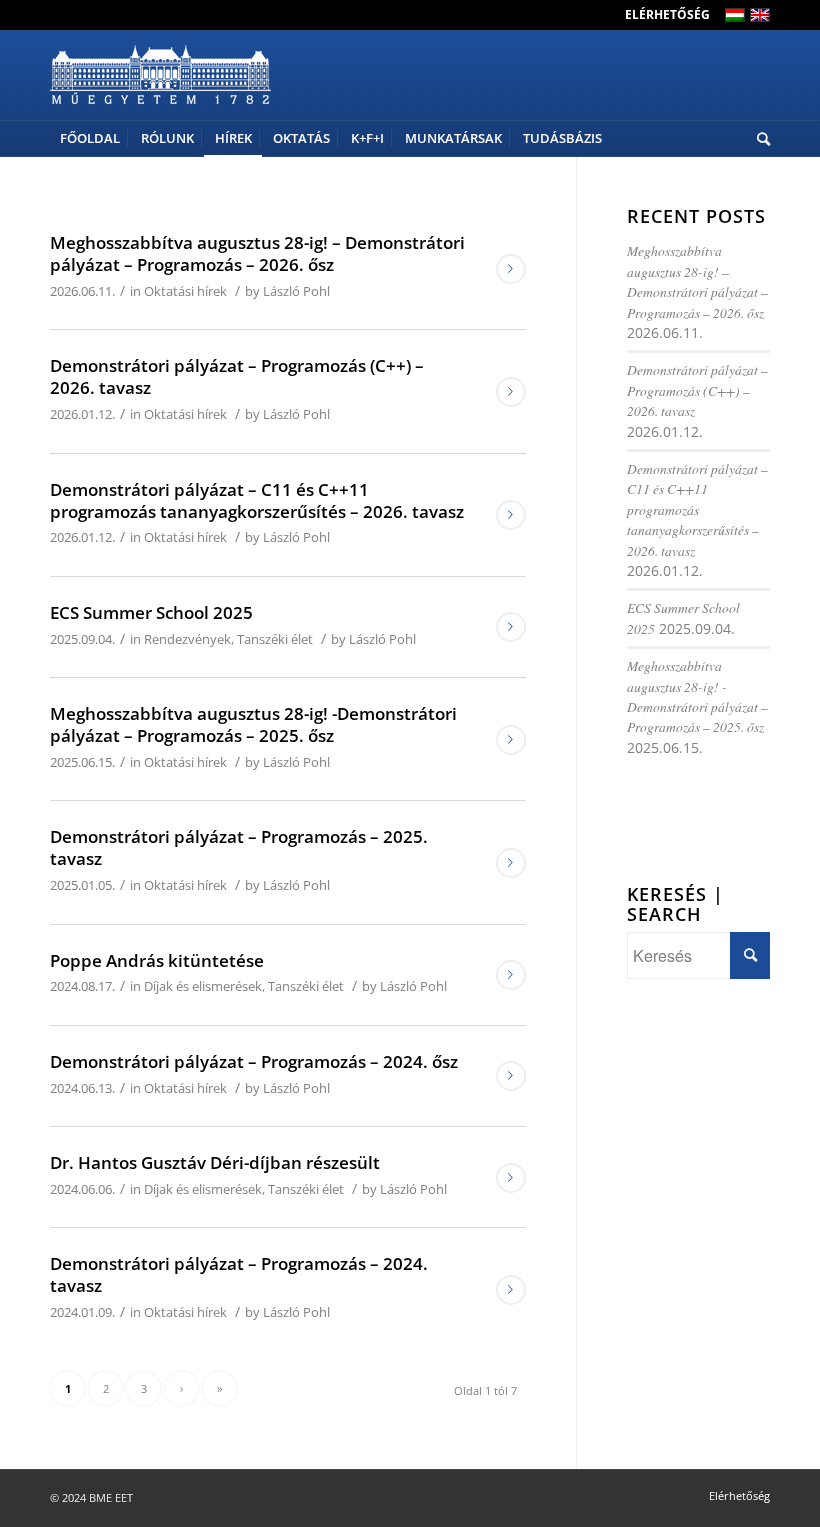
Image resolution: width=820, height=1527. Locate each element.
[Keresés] (758, 138)
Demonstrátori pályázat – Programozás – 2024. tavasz (239, 1274)
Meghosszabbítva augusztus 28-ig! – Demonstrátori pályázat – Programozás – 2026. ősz (257, 253)
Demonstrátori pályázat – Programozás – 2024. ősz (254, 1061)
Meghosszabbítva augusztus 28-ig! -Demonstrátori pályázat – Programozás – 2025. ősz (253, 724)
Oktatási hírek (185, 291)
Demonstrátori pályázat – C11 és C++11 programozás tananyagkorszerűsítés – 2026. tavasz (257, 500)
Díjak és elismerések (203, 986)
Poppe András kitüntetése (157, 960)
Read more (511, 269)
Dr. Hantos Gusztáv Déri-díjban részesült (215, 1162)
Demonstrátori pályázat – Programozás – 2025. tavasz (239, 847)
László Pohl (296, 291)
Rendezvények (187, 639)
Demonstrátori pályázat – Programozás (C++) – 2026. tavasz (237, 376)
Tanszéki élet (275, 639)
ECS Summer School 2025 (151, 612)
